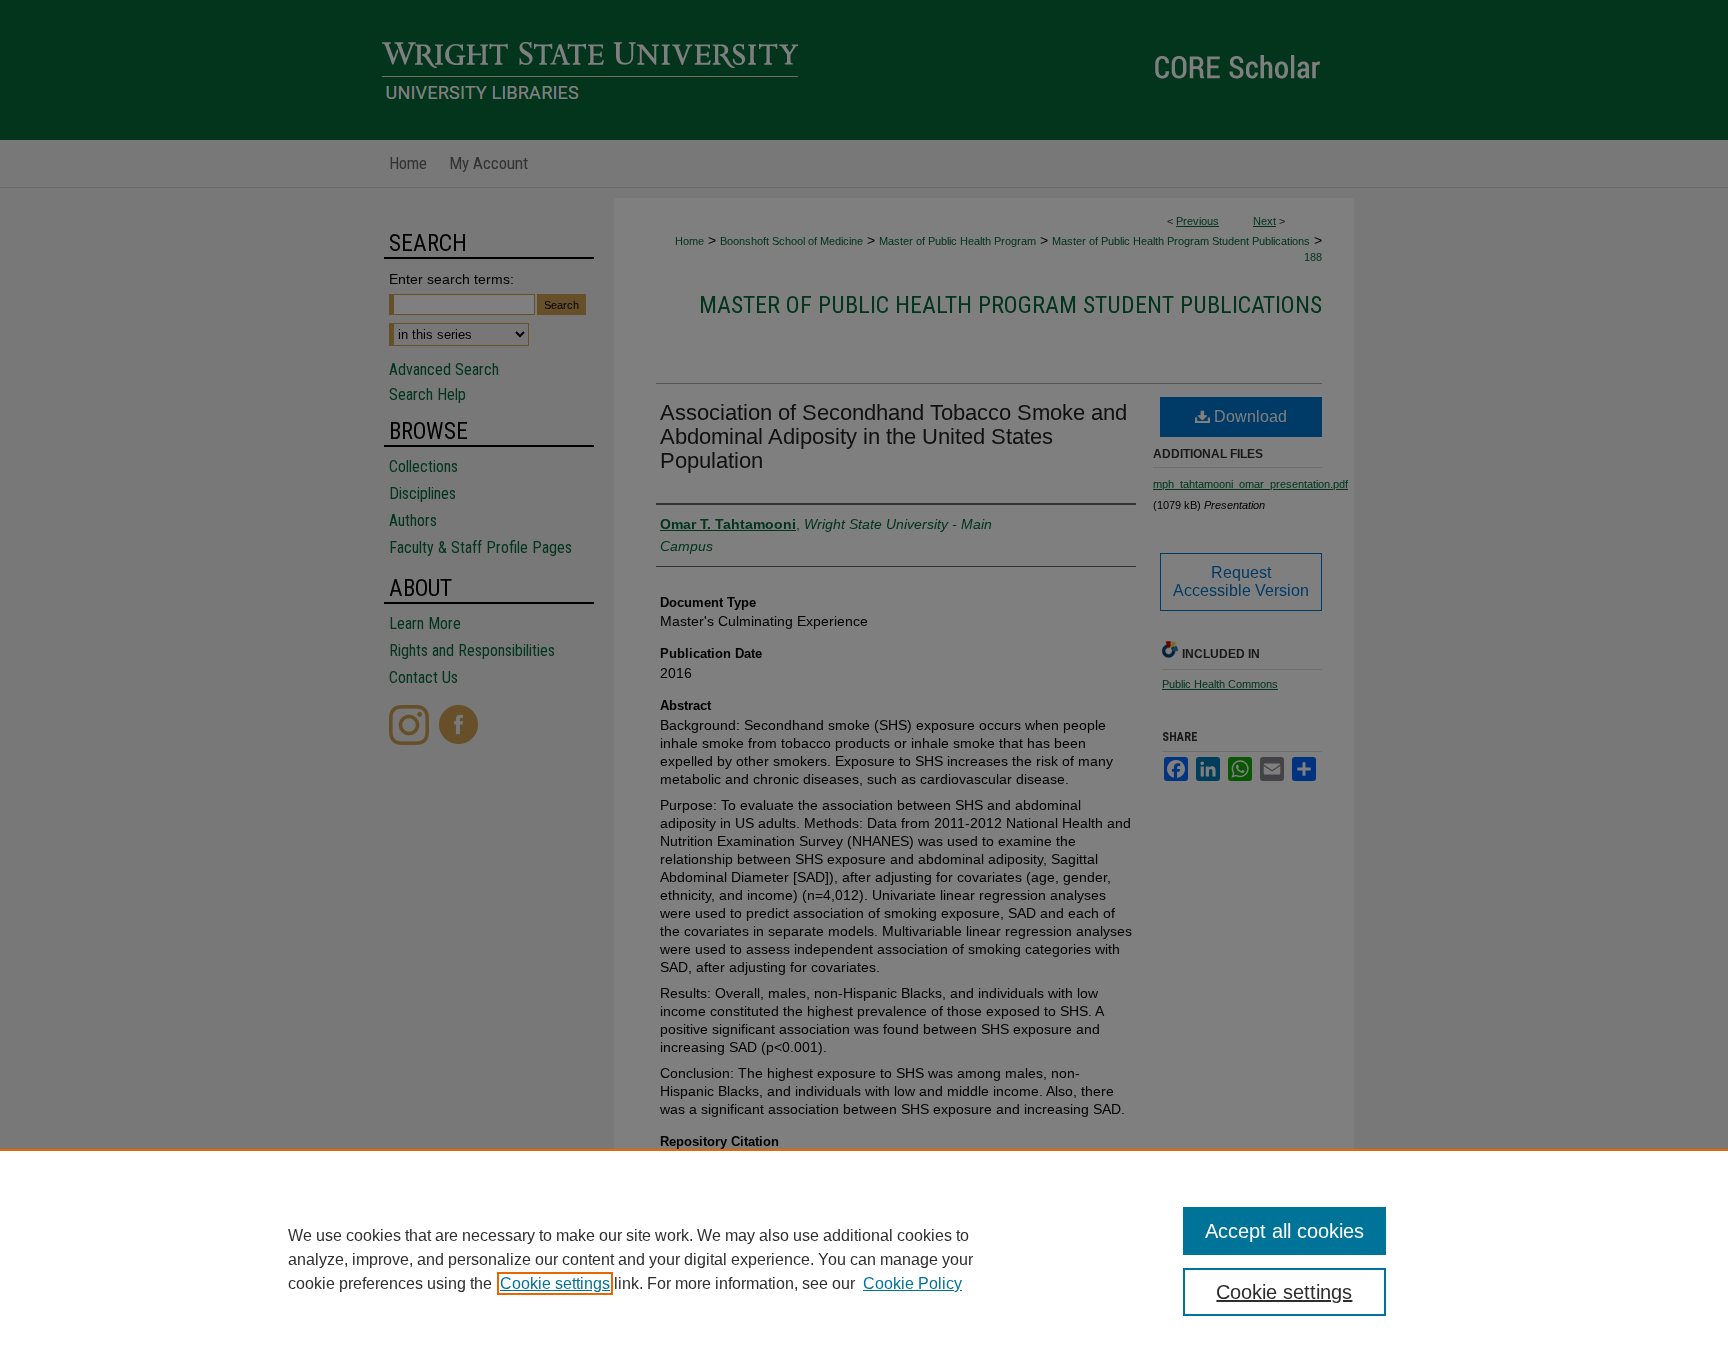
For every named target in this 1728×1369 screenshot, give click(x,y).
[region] (864, 1259)
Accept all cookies (1284, 1231)
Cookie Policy (912, 1283)
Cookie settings (555, 1283)
